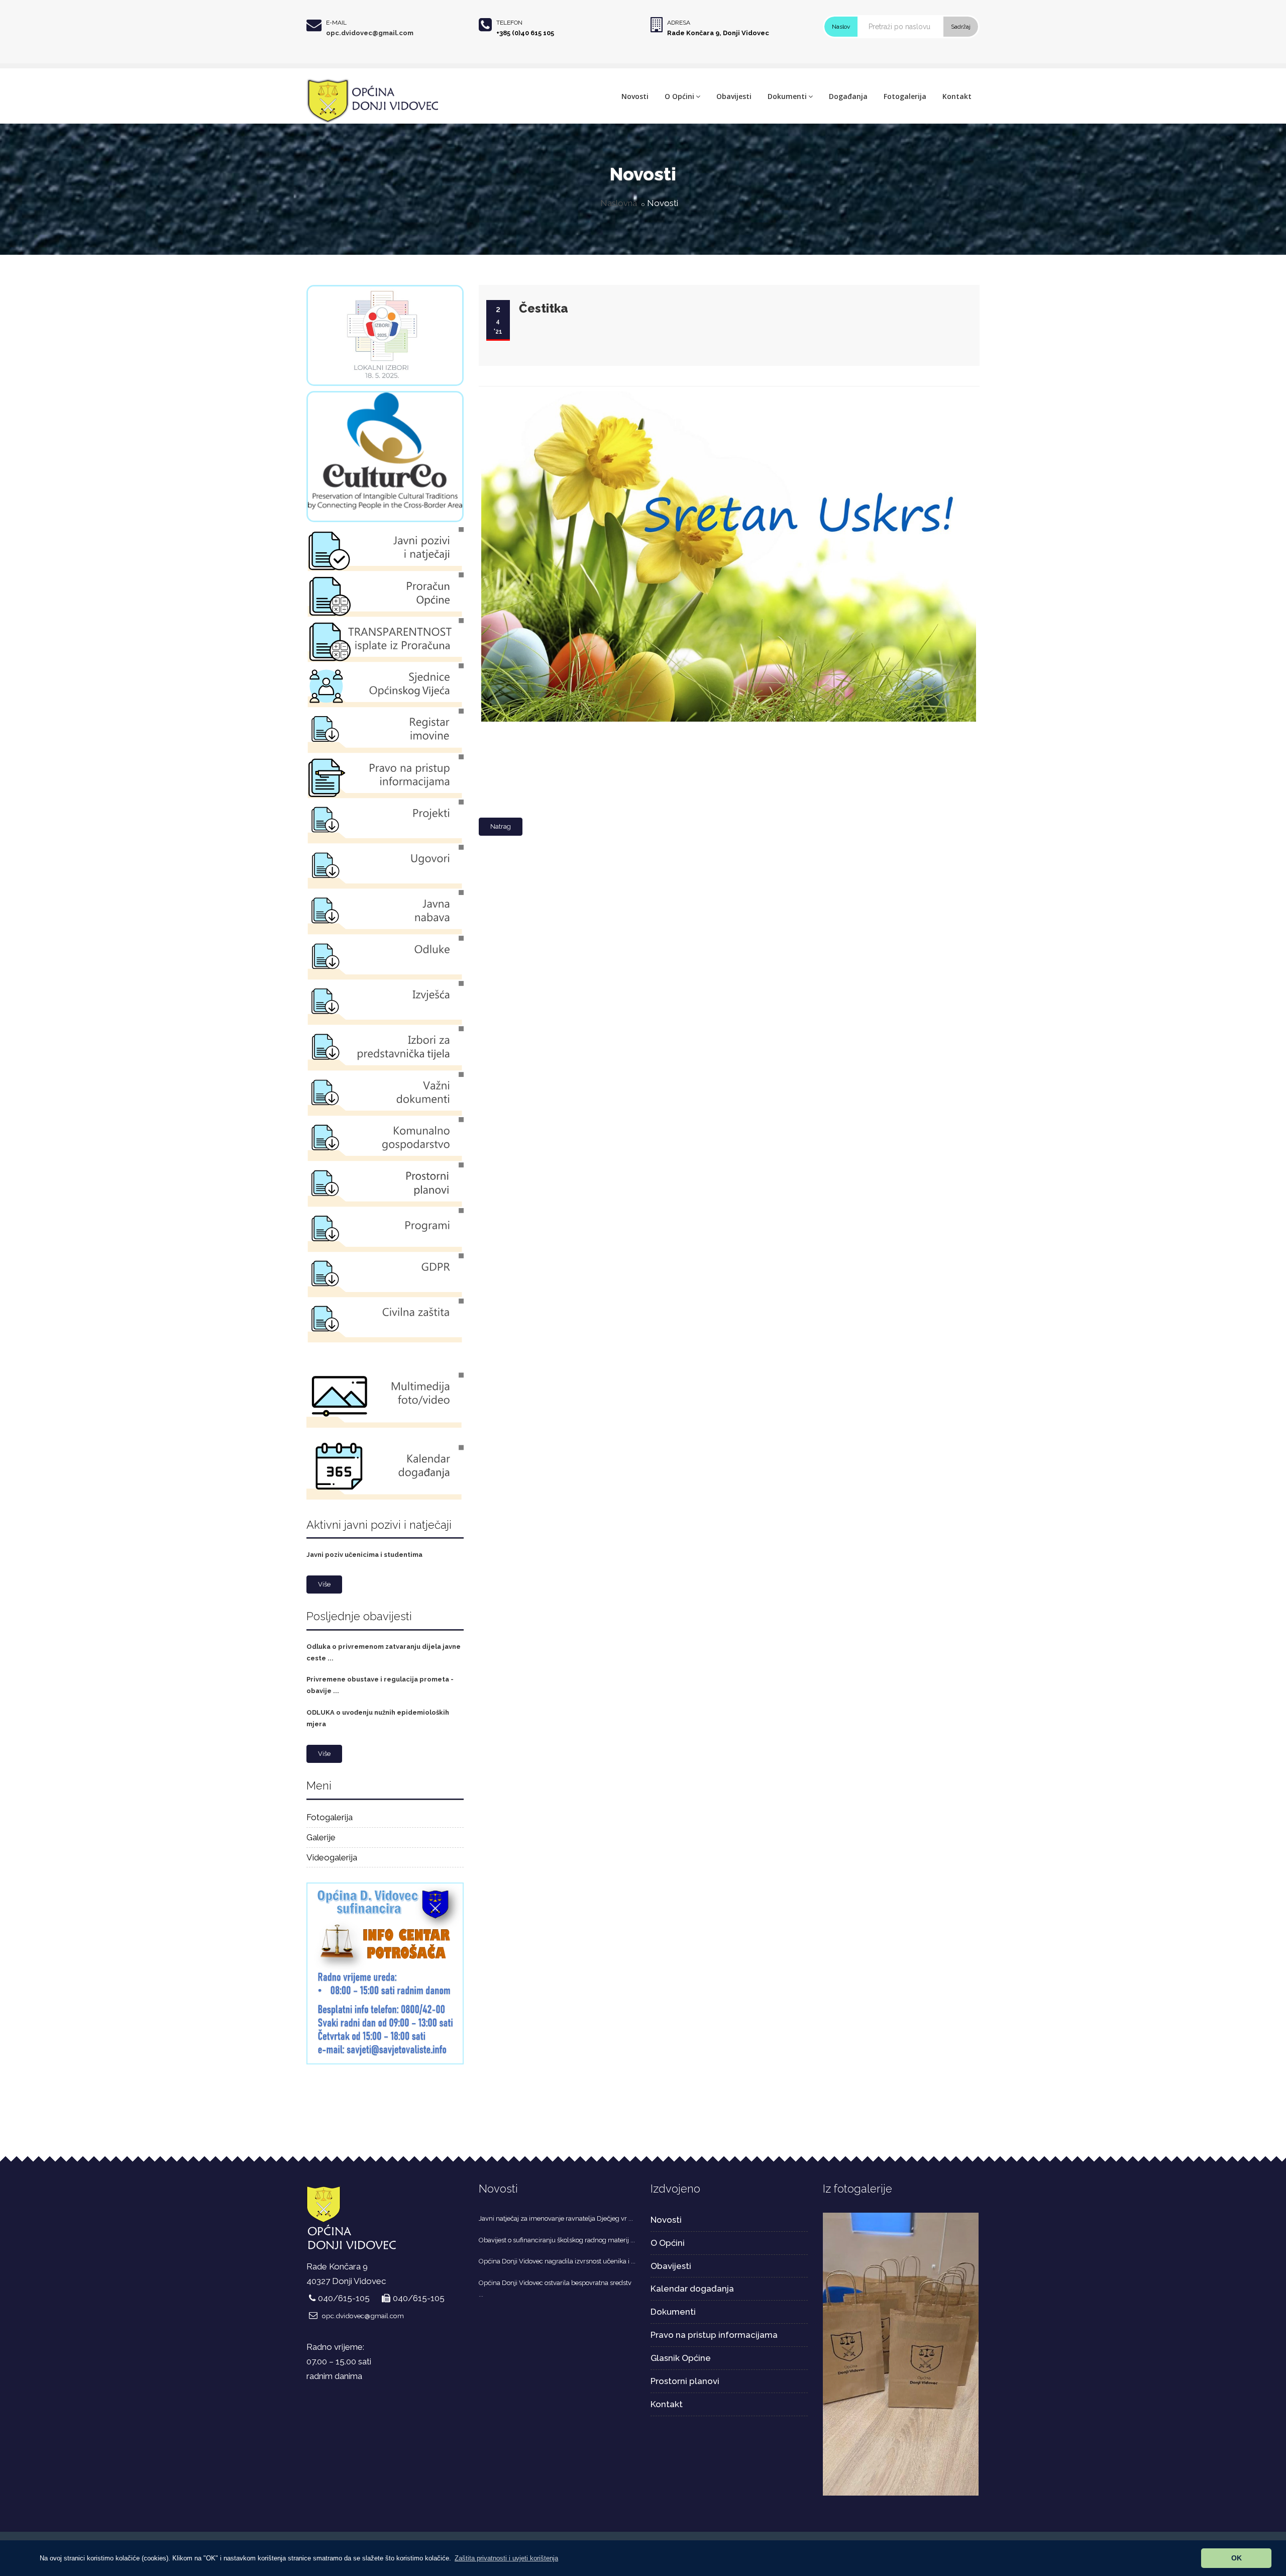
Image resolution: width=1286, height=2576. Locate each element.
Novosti (635, 96)
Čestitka (544, 308)
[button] (506, 2558)
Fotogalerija (905, 96)
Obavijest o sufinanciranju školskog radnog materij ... (557, 2240)
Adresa (679, 23)
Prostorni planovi (685, 2381)
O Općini (679, 96)
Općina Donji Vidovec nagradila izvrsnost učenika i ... (557, 2261)
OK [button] (1237, 2558)
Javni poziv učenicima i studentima (364, 1555)
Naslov (841, 27)
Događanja (848, 96)
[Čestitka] (727, 392)
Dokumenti (787, 96)
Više (324, 1584)
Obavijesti (734, 96)
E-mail (336, 23)
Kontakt (957, 96)
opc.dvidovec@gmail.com (370, 33)
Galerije (321, 1837)
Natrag (501, 826)
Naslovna (619, 203)
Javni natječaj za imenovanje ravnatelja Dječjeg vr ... (556, 2218)
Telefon (509, 23)
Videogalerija (332, 1857)
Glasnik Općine (681, 2358)
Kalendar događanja (692, 2289)
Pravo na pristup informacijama (714, 2335)
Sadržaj (961, 27)
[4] (901, 2353)
